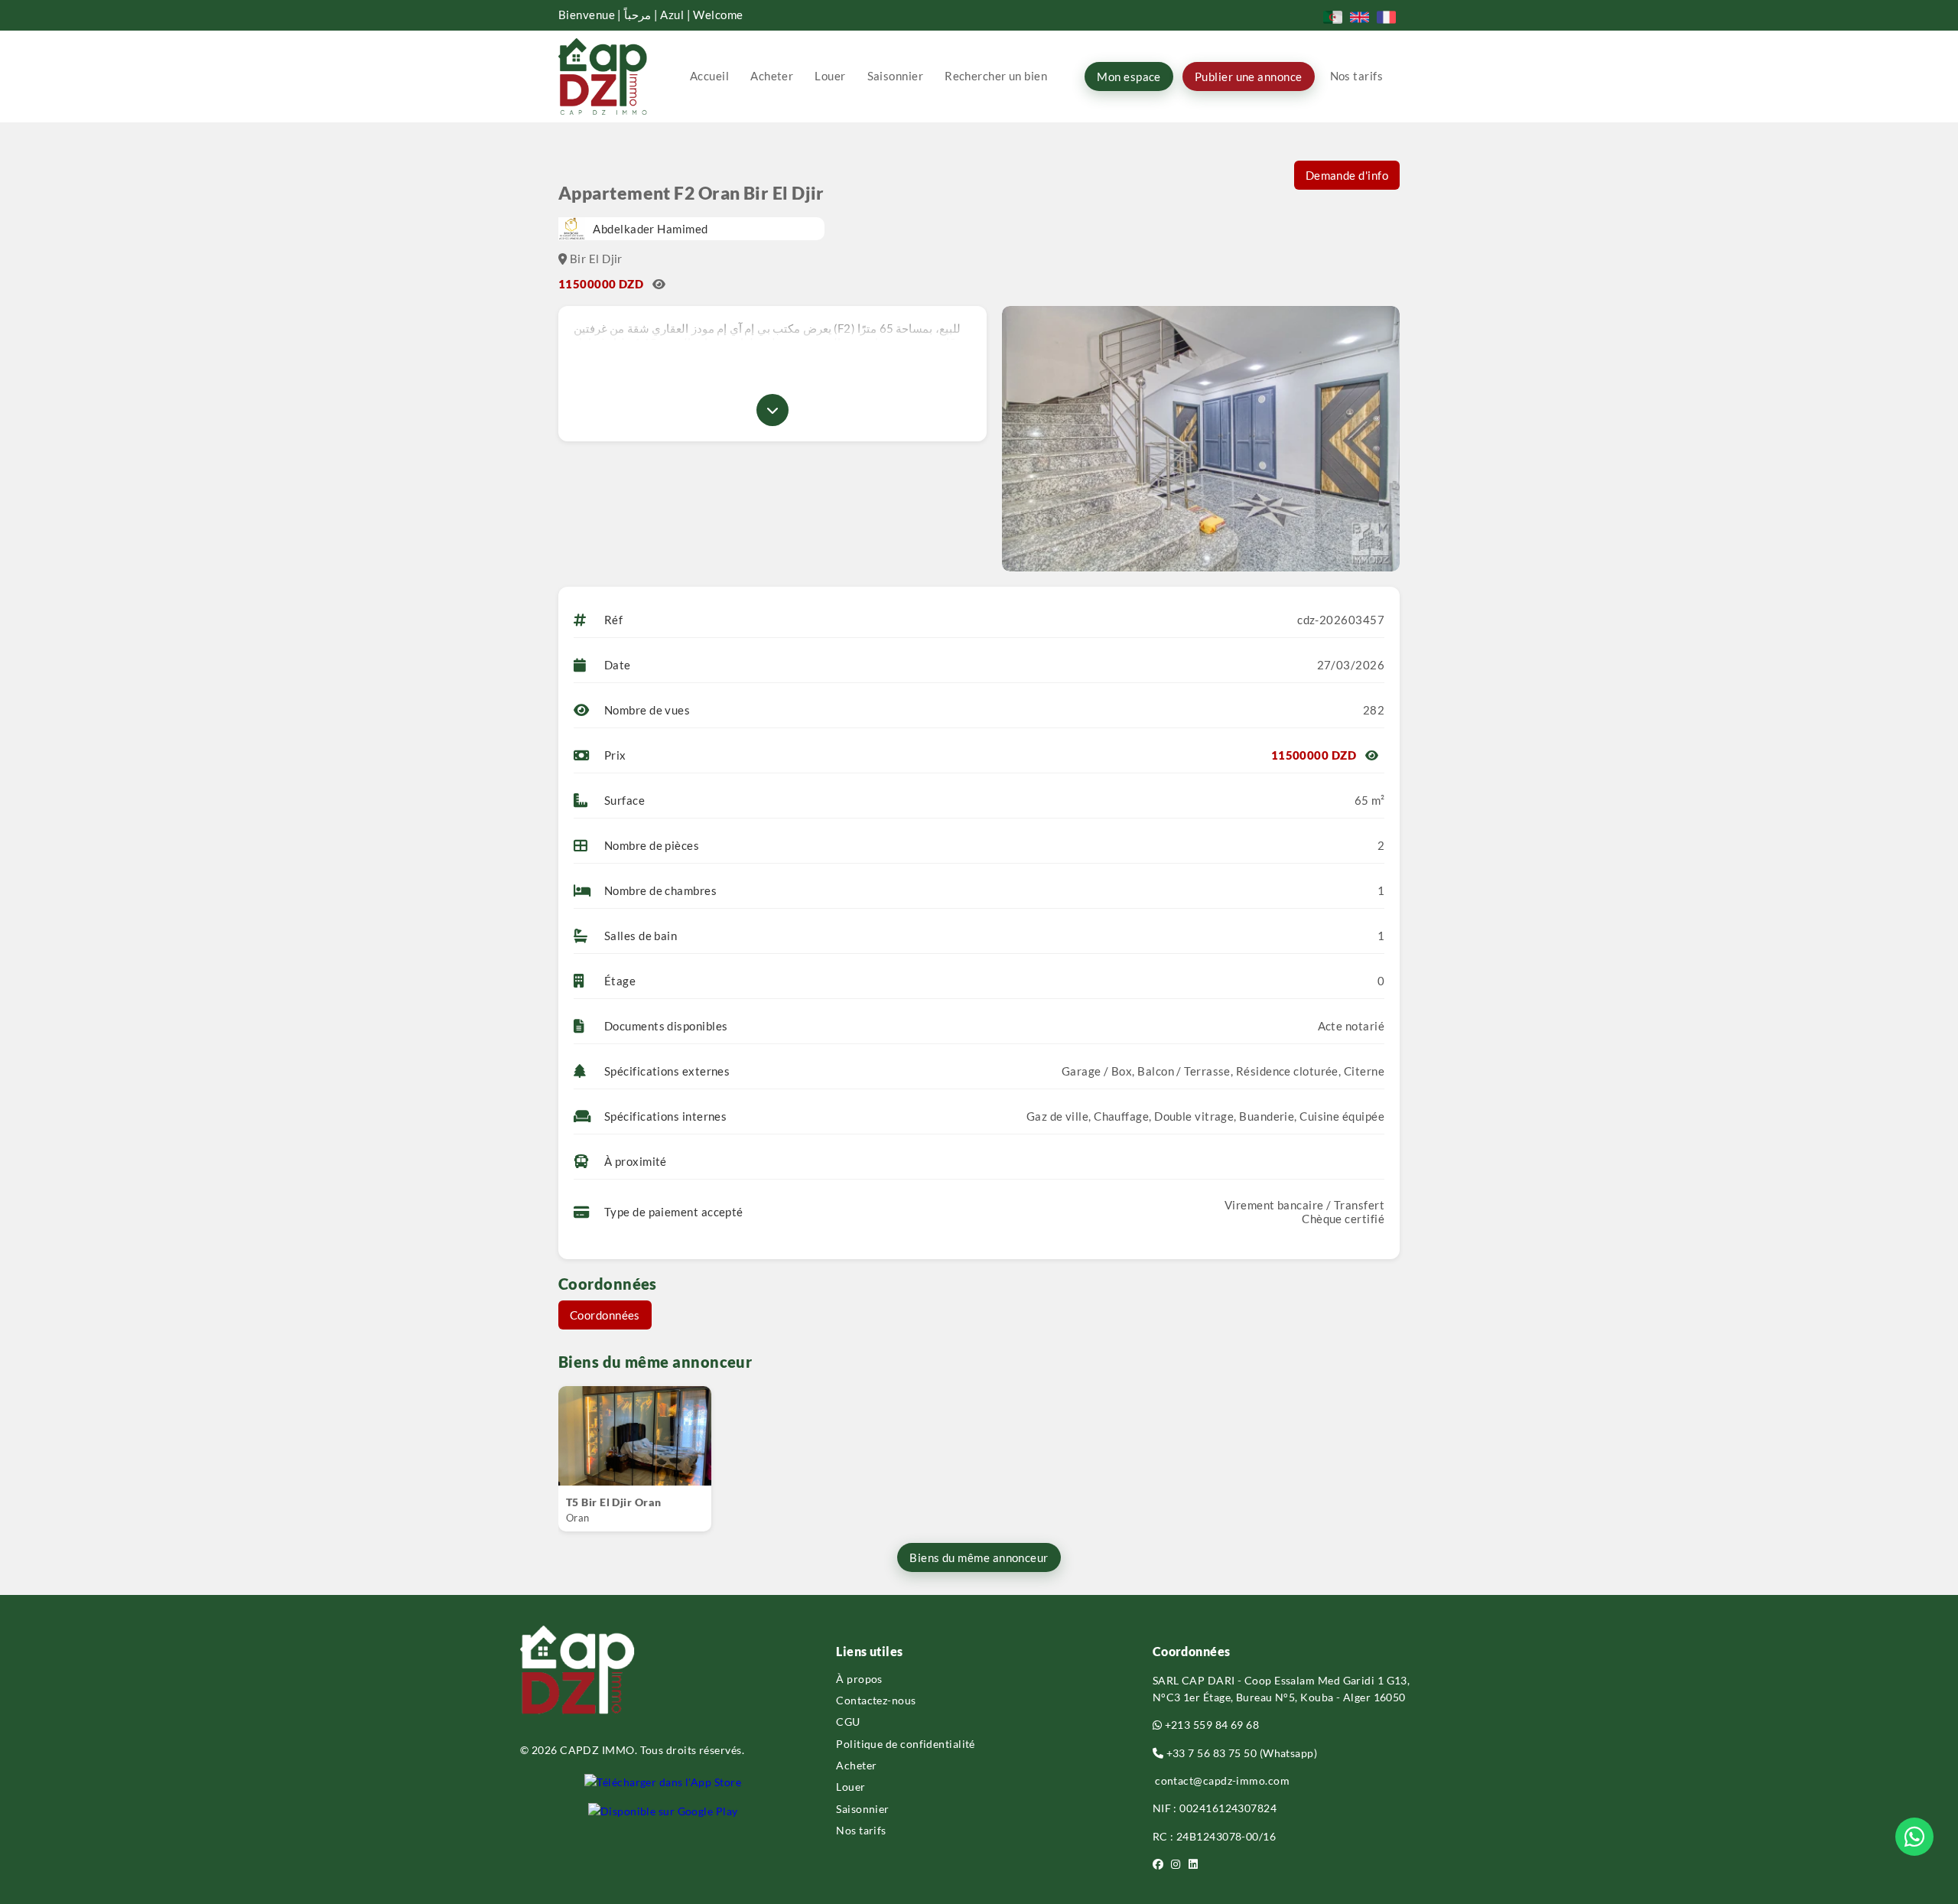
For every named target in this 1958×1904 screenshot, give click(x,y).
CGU (848, 1722)
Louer (830, 76)
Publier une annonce (1249, 76)
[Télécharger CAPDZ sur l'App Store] (663, 1782)
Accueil (709, 76)
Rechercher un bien (996, 76)
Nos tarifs (1357, 76)
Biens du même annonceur (979, 1557)
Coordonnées (605, 1315)
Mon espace (1129, 76)
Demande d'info (1347, 175)
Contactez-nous (876, 1700)
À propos (859, 1679)
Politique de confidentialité (906, 1744)
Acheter (772, 76)
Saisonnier (896, 76)
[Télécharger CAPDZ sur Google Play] (663, 1811)
